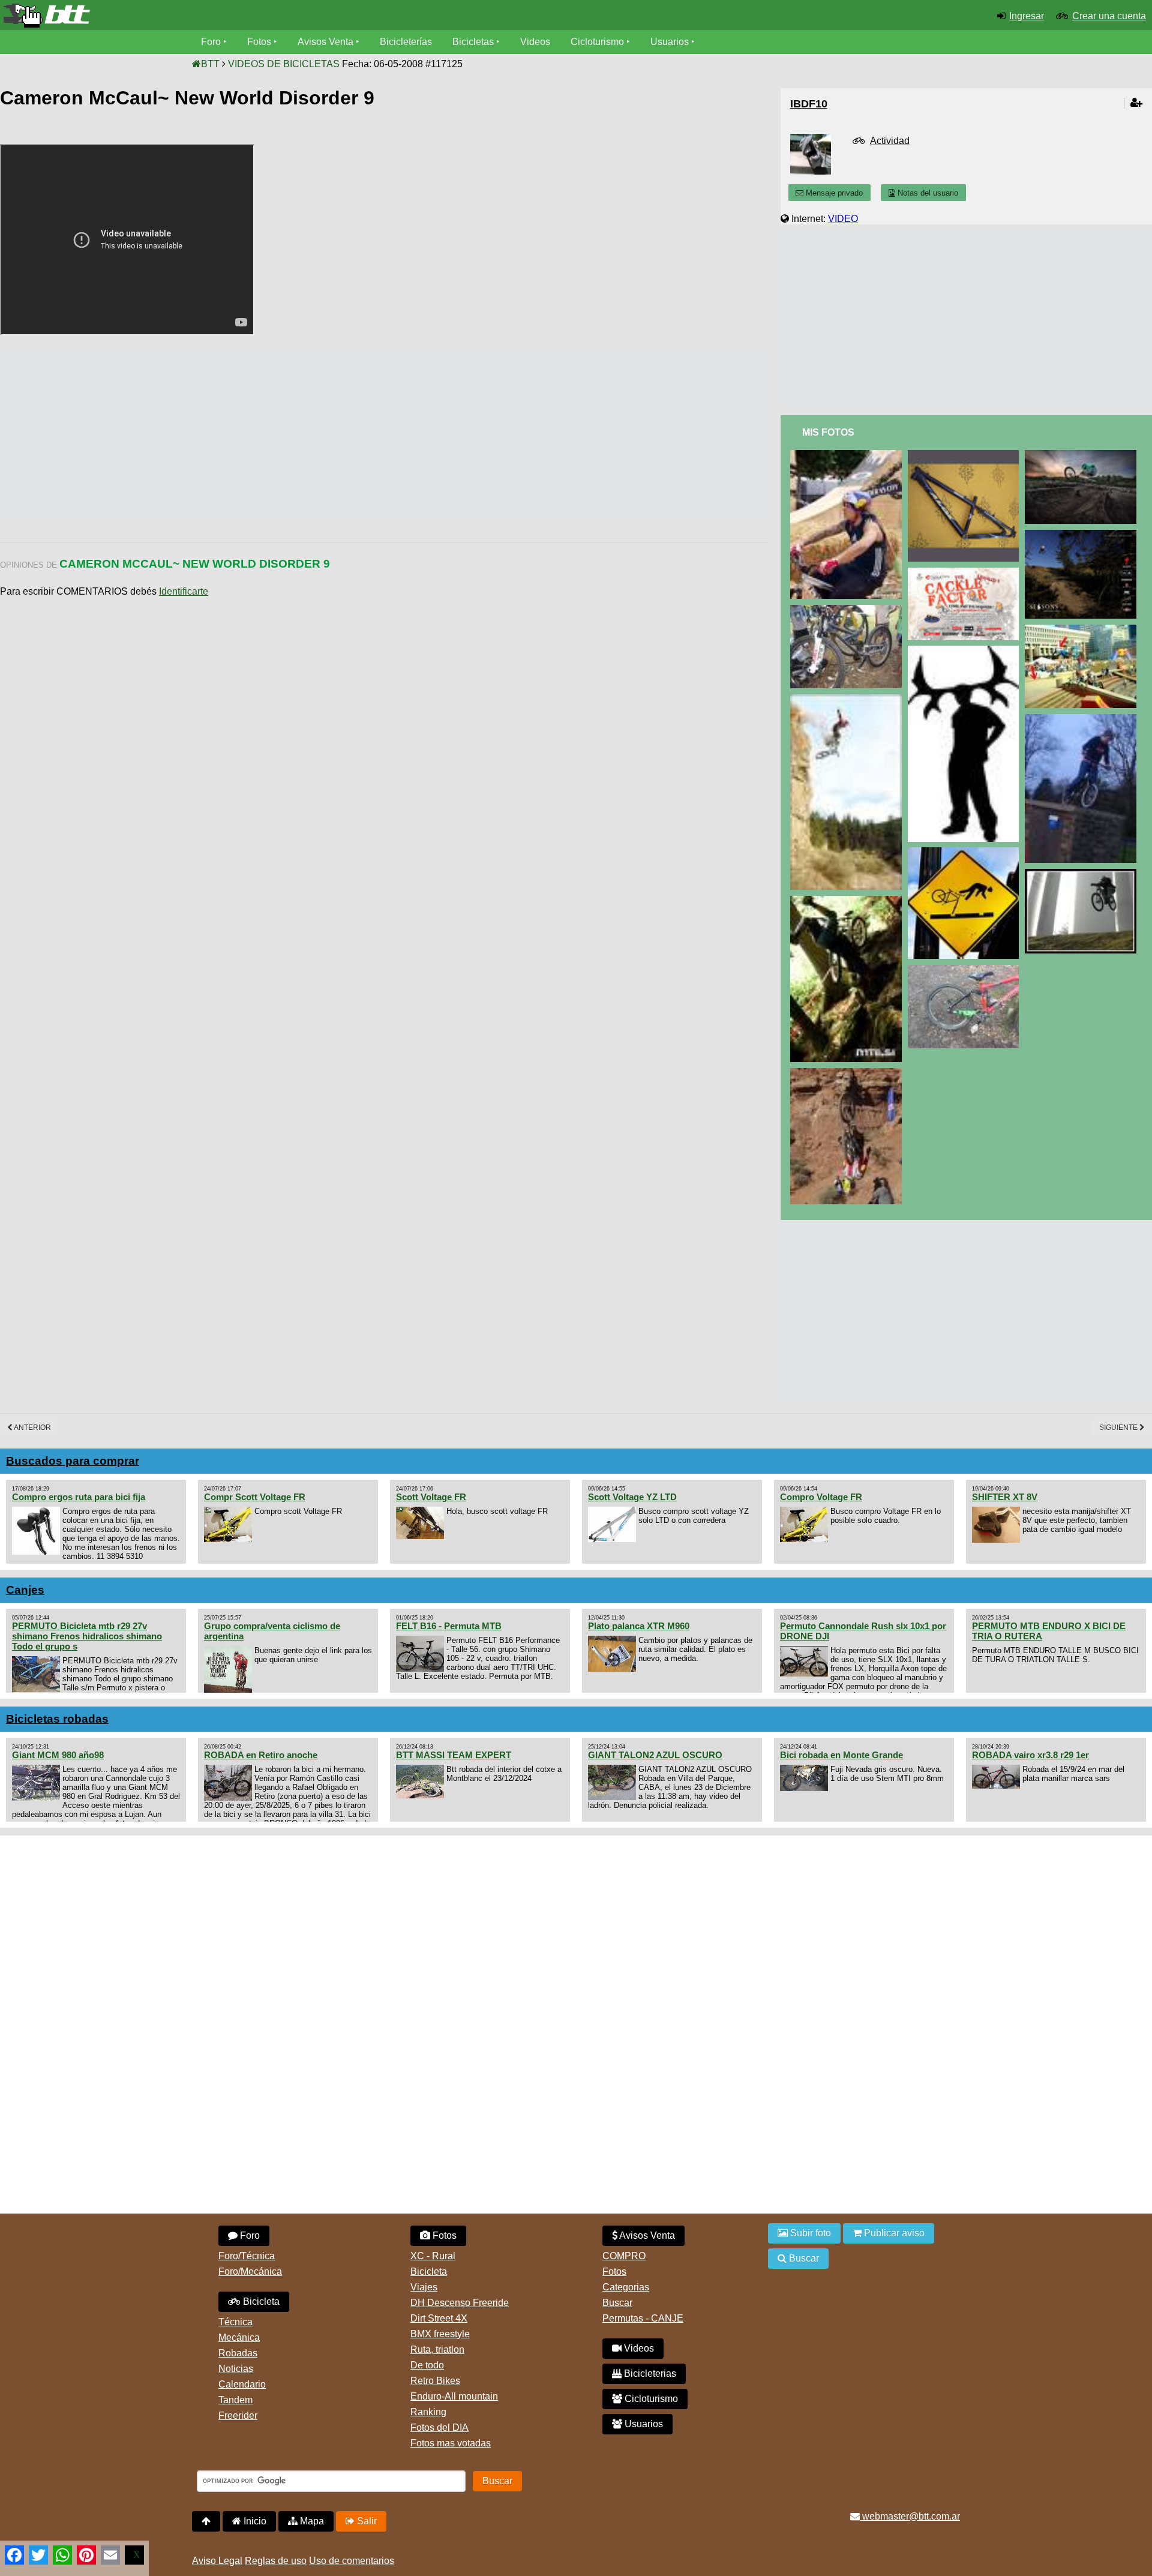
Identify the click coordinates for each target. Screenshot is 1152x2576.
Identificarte (184, 591)
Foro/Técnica (247, 2256)
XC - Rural (433, 2256)
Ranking (428, 2412)
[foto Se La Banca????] (966, 455)
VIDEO (843, 219)
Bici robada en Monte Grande (841, 1755)
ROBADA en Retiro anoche (261, 1755)
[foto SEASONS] (1083, 535)
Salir (366, 2521)
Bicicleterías (406, 42)
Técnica (235, 2322)
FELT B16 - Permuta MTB (449, 1626)
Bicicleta (260, 2301)
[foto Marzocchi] (848, 610)
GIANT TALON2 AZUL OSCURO (655, 1755)
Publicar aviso (893, 2233)
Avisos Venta (325, 42)
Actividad (890, 141)
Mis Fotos (828, 432)
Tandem (235, 2400)
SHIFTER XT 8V (1005, 1497)
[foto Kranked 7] (966, 573)
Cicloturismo (597, 42)
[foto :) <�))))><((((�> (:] (848, 901)
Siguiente (1119, 1428)
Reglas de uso (276, 2561)
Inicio (254, 2521)
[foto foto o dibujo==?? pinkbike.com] (1083, 455)
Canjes (25, 1590)
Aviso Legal (217, 2561)
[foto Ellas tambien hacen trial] (1083, 719)
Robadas (238, 2353)
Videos (535, 42)
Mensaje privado (833, 193)
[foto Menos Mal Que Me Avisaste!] (966, 852)
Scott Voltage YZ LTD (632, 1497)
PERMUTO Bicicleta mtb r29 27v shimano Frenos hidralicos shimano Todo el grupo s (87, 1636)
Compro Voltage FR (821, 1497)
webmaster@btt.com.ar (910, 2516)
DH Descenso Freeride (460, 2303)
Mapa (311, 2521)
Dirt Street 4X (439, 2318)
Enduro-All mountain (454, 2396)
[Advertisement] (218, 434)
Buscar (617, 2303)
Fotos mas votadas (451, 2443)
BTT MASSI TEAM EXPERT (454, 1755)
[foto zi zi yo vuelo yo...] (1083, 630)
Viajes (424, 2287)
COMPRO (624, 2256)
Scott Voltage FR (431, 1497)
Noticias (236, 2369)
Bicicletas (474, 42)
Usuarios (670, 42)
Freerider (238, 2415)
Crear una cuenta (1109, 16)
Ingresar (1027, 16)
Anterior (32, 1428)
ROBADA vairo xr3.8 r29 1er (1030, 1755)
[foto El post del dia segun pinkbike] (1083, 874)
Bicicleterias (649, 2373)
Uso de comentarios (352, 2561)
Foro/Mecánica (250, 2271)
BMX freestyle (440, 2334)
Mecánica (239, 2337)
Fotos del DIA (439, 2427)
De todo (427, 2365)
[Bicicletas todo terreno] (192, 16)
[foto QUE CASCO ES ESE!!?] (848, 455)
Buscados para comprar (73, 1461)
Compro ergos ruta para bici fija (79, 1497)
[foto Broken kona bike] (966, 970)
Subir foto (809, 2233)
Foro (211, 42)
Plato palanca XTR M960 (639, 1626)
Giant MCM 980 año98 (58, 1755)
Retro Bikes (435, 2381)
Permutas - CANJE (643, 2318)
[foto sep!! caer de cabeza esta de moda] (848, 1073)
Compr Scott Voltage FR (255, 1497)
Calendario (242, 2384)
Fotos (259, 42)
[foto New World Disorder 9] (966, 651)
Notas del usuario (927, 193)
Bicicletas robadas (57, 1719)
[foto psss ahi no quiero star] (848, 699)
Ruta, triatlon (437, 2349)
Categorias (626, 2287)
